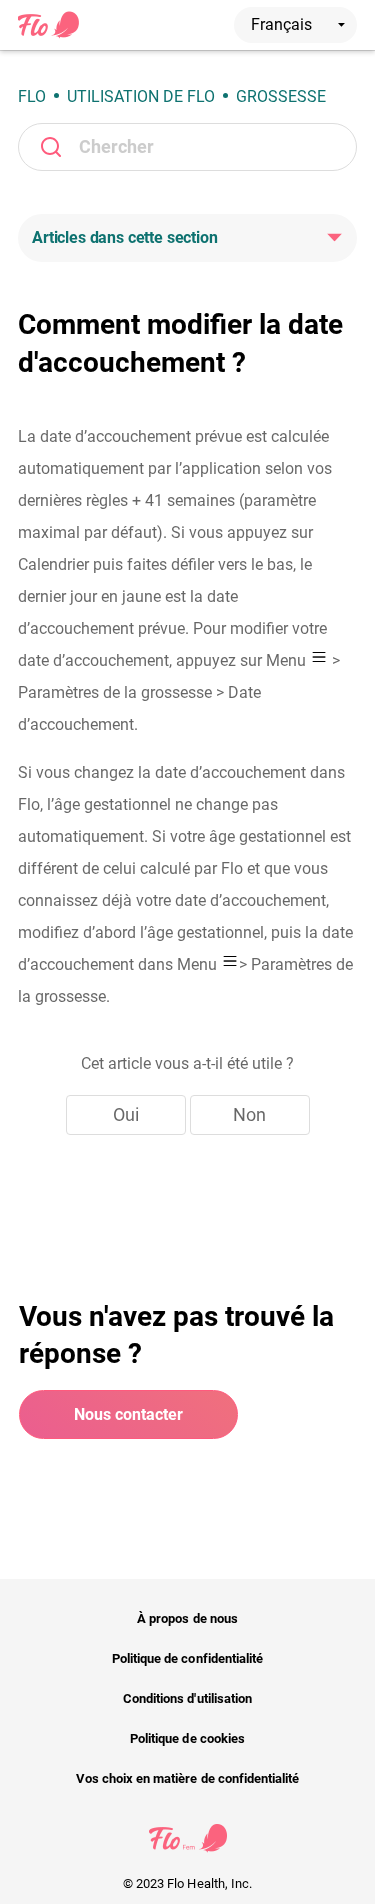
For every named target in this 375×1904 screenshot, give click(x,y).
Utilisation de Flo (141, 96)
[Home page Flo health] (49, 34)
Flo (32, 96)
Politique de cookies (187, 1738)
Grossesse (281, 96)
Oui (126, 1114)
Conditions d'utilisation (187, 1698)
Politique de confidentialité (187, 1658)
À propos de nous (187, 1618)
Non (249, 1114)
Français (283, 24)
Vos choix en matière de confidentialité (187, 1778)
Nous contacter (128, 1414)
